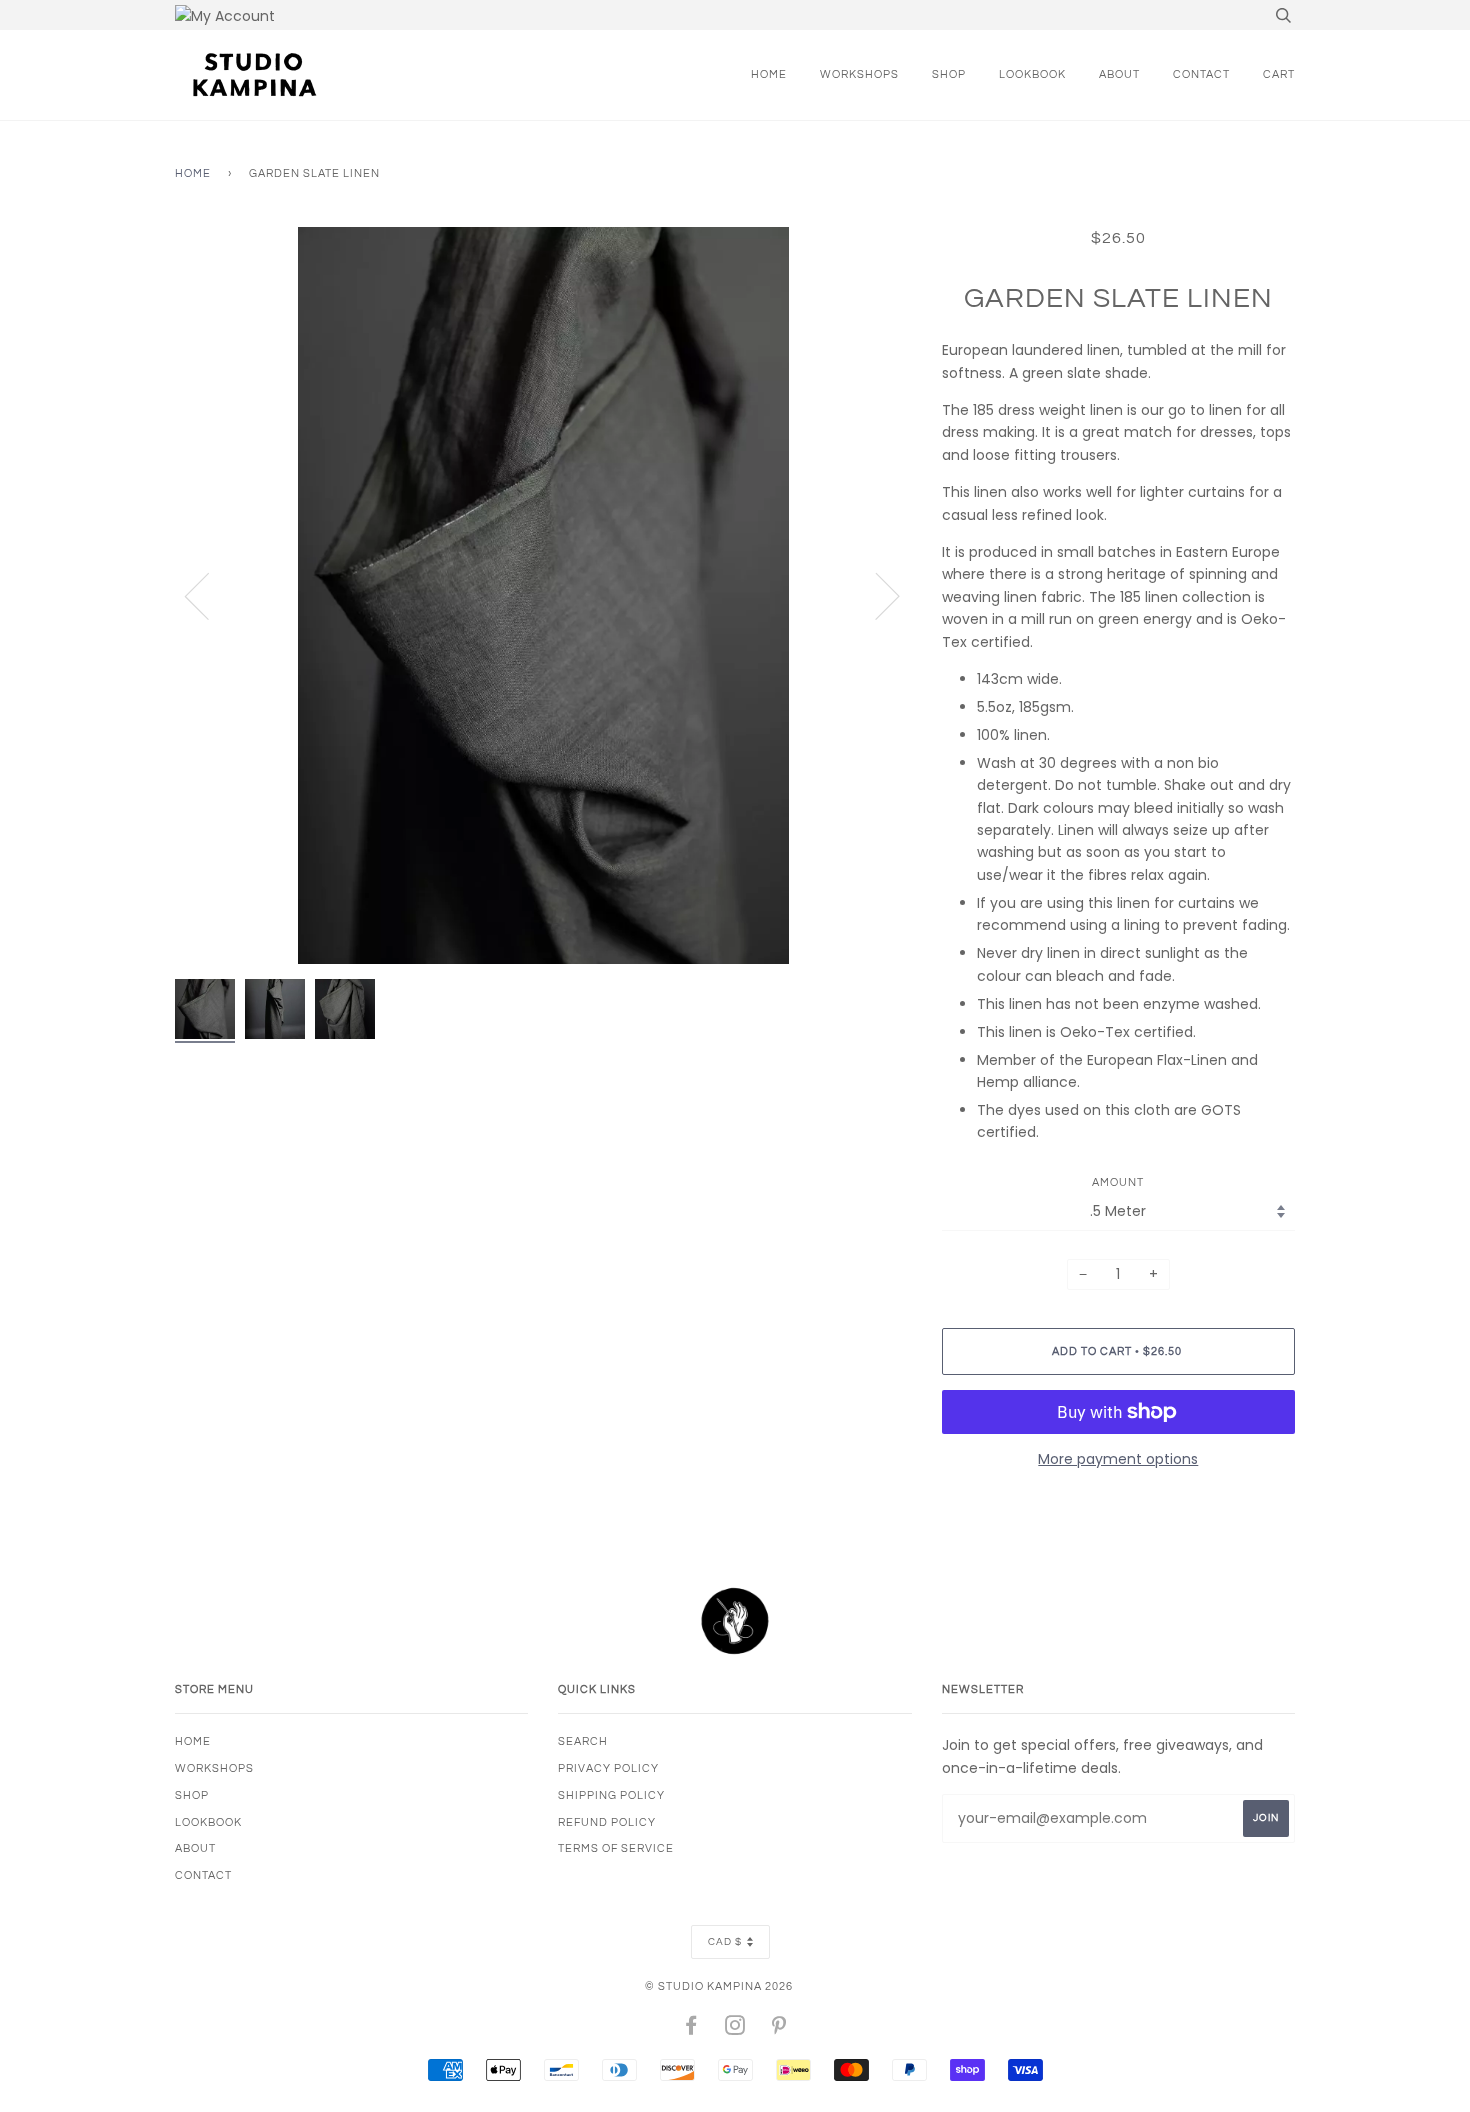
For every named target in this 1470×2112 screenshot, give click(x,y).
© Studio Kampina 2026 (719, 1986)
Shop (949, 74)
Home (769, 74)
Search (583, 1741)
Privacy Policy (608, 1768)
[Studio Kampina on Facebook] (691, 2029)
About (1119, 74)
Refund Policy (607, 1822)
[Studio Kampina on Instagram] (735, 2029)
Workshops (859, 74)
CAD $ (725, 1942)
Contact (1201, 74)
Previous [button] (209, 595)
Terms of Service (616, 1848)
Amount (1118, 1182)
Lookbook (1032, 74)
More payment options (1118, 1459)
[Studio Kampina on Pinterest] (779, 2029)
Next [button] (875, 595)
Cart (1279, 74)
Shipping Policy (611, 1795)
